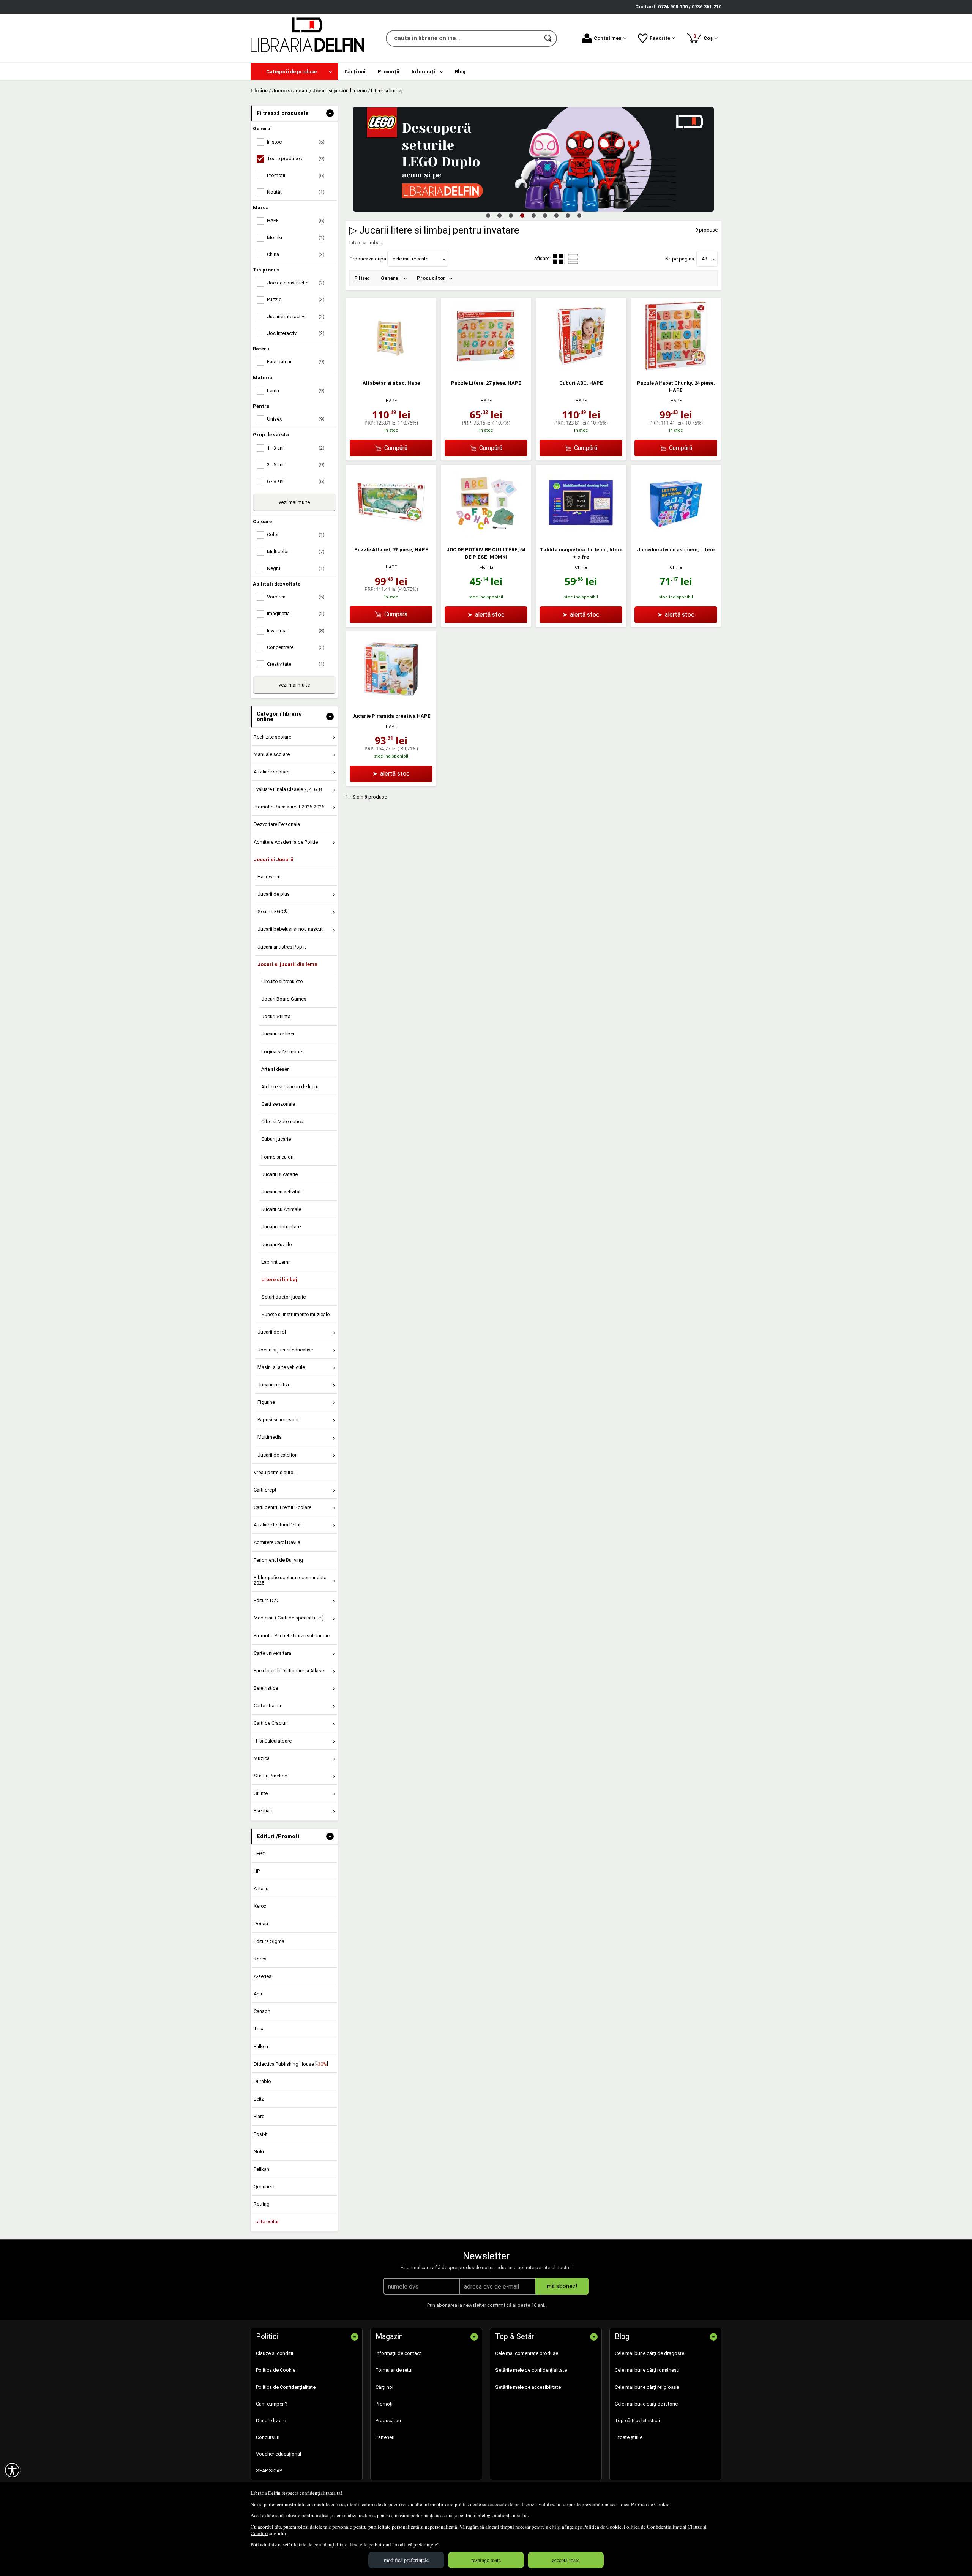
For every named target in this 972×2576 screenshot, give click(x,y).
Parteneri (385, 2437)
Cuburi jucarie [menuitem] (276, 1139)
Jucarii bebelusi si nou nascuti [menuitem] (291, 929)
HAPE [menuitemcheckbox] (296, 220)
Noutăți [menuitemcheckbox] (296, 192)
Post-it (261, 2134)
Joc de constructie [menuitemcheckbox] (296, 283)
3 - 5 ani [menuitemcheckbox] (296, 465)
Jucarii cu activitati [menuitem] (282, 1192)
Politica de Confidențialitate (653, 2527)
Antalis (261, 1889)
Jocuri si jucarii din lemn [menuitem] (287, 964)
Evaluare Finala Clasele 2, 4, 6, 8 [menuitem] (288, 789)
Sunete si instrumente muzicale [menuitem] (295, 1314)
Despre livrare (271, 2421)
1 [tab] (488, 215)
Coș (704, 37)
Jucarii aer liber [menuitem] (278, 1034)
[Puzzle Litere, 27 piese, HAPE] (486, 369)
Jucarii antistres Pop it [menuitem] (282, 947)
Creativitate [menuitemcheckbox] (296, 664)
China (581, 567)
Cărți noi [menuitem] (355, 72)
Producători (388, 2421)
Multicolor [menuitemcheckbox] (296, 552)
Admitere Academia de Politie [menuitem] (286, 842)
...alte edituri (267, 2222)
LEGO (260, 1854)
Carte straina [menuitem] (267, 1705)
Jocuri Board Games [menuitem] (284, 999)
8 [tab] (568, 215)
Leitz (259, 2099)
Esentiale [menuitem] (264, 1811)
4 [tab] (522, 215)
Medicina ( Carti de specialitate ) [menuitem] (289, 1618)
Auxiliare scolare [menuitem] (271, 772)
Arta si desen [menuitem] (275, 1069)
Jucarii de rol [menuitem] (272, 1332)
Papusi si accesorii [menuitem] (278, 1420)
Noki (259, 2152)
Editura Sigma (269, 1941)
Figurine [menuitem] (266, 1402)
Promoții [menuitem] (389, 72)
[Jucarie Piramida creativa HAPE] (391, 702)
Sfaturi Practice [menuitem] (270, 1776)
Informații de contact (398, 2353)
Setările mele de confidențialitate (531, 2370)
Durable (262, 2081)
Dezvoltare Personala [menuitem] (277, 824)
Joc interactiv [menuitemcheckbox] (296, 333)
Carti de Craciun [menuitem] (271, 1723)
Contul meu (608, 38)
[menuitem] (294, 72)
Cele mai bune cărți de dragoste (649, 2353)
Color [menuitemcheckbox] (296, 534)
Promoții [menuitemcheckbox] (296, 175)
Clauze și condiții (275, 2353)
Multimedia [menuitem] (270, 1437)
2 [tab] (499, 215)
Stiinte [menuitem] (261, 1793)
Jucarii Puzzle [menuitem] (276, 1245)
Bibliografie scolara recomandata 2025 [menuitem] (290, 1580)
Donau (261, 1923)
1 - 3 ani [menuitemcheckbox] (296, 448)
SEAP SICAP (269, 2471)
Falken (261, 2046)
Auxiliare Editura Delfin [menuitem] (278, 1525)
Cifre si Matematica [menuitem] (282, 1121)
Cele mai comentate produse (527, 2353)
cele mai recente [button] (410, 259)
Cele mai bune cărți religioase (647, 2387)
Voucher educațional (279, 2454)
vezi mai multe (294, 502)
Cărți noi (384, 2387)
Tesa (259, 2029)
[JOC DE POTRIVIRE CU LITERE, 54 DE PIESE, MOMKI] (486, 535)
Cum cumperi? (272, 2404)
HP (257, 1871)
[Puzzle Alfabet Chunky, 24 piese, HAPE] (676, 369)
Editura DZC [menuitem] (267, 1600)
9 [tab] (579, 215)
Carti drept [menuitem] (265, 1490)
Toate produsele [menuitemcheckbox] (296, 159)
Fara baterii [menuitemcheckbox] (296, 362)
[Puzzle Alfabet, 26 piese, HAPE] (391, 535)
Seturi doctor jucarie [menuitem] (283, 1297)
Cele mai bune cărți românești (647, 2370)
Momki (486, 567)
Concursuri (268, 2437)
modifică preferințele (406, 2560)
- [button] (330, 113)
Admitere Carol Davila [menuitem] (277, 1542)
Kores (260, 1959)
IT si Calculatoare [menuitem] (273, 1741)
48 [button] (704, 259)
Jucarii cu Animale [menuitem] (281, 1209)
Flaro (259, 2116)
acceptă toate (566, 2560)
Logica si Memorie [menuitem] (282, 1052)
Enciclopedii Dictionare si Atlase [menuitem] (289, 1671)
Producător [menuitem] (431, 278)
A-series (263, 1976)
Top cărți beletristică (637, 2421)
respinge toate (486, 2560)
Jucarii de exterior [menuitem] (277, 1455)
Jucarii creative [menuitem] (274, 1385)
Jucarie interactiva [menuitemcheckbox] (296, 316)
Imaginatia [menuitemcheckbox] (296, 613)
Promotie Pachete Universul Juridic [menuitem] (292, 1636)
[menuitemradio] (573, 259)
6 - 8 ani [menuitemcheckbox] (296, 481)
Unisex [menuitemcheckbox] (296, 419)
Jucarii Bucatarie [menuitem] (279, 1174)
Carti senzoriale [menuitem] (278, 1104)
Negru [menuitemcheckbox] (296, 568)
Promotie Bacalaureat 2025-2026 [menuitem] (289, 807)
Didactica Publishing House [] (291, 2064)
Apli (258, 1994)
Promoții (385, 2404)
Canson (262, 2011)
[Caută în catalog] (549, 38)
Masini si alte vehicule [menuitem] (281, 1367)
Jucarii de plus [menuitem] (274, 894)
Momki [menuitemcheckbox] (296, 238)
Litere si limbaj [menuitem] (279, 1279)
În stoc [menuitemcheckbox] (296, 142)
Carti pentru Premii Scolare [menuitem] (282, 1507)
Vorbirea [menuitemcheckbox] (296, 597)
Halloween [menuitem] (269, 877)
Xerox (260, 1906)
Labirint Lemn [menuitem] (276, 1262)
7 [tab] (556, 215)
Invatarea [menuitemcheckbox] (296, 631)
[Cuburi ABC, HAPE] (581, 369)
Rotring (262, 2204)
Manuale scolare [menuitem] (272, 754)
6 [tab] (545, 215)
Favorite (660, 38)
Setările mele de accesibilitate (528, 2387)
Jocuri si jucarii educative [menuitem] (285, 1350)
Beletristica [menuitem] (266, 1688)
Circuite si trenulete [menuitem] (282, 981)
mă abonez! (562, 2286)
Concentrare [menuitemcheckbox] (296, 647)
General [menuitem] (390, 278)
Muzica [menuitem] (262, 1758)
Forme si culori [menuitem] (277, 1157)
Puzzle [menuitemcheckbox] (296, 299)
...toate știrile (629, 2437)
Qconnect (264, 2187)
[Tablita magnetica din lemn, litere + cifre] (581, 535)
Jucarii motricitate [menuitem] (281, 1227)
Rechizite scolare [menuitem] (272, 737)
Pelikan (261, 2169)
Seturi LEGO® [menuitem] (273, 912)
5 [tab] (533, 215)
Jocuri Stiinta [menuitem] (276, 1016)
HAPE (391, 401)
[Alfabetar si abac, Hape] (391, 369)
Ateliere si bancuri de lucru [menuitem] (290, 1087)
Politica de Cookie (650, 2504)
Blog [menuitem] (460, 72)
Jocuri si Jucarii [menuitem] (274, 859)
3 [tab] (511, 215)
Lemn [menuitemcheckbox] (296, 391)
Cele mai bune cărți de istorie (646, 2404)
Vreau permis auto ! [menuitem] (275, 1472)
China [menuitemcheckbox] (296, 254)
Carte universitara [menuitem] (272, 1653)
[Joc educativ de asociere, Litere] (676, 535)
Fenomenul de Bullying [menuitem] (278, 1560)
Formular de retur (394, 2370)
